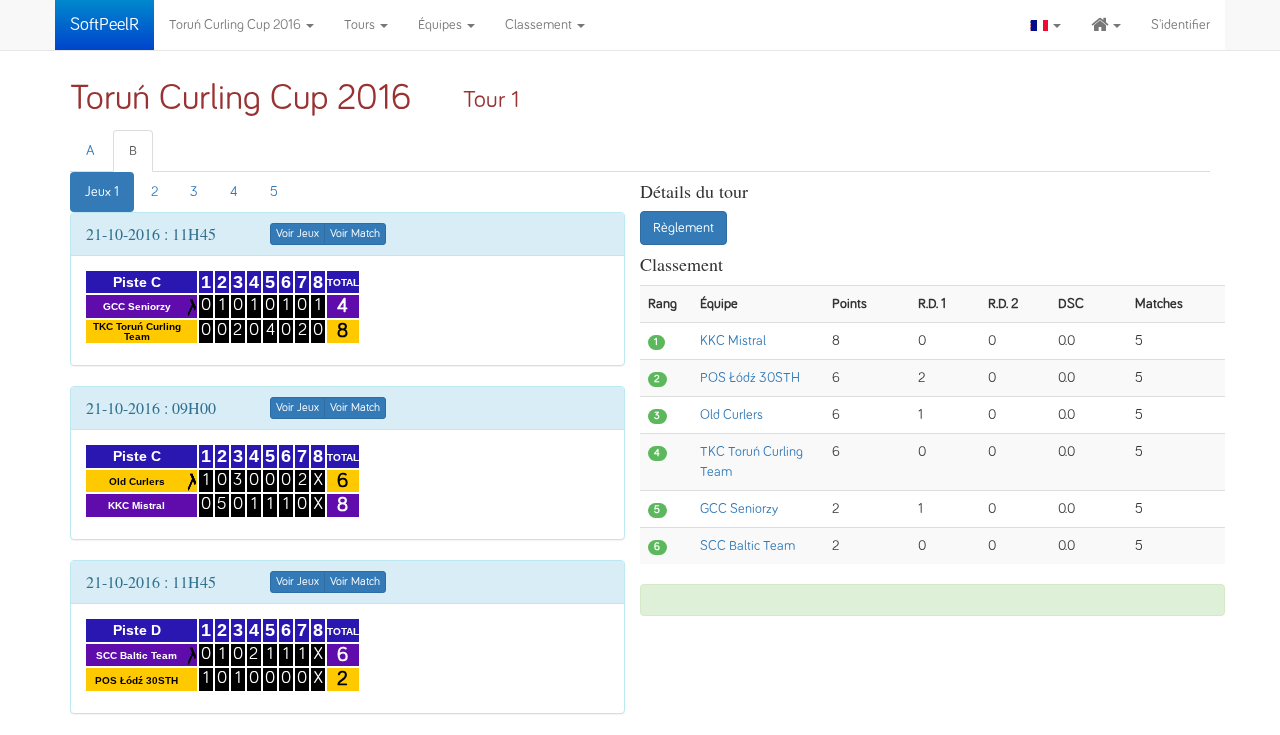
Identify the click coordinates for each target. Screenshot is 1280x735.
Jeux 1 (102, 192)
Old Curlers (731, 415)
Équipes (441, 25)
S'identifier (1180, 25)
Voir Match (355, 234)
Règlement (683, 228)
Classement (540, 25)
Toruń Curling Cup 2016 (236, 25)
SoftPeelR (104, 25)
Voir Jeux (297, 234)
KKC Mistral (733, 341)
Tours (361, 25)
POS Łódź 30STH (750, 378)
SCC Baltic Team (747, 546)
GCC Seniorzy (739, 509)
